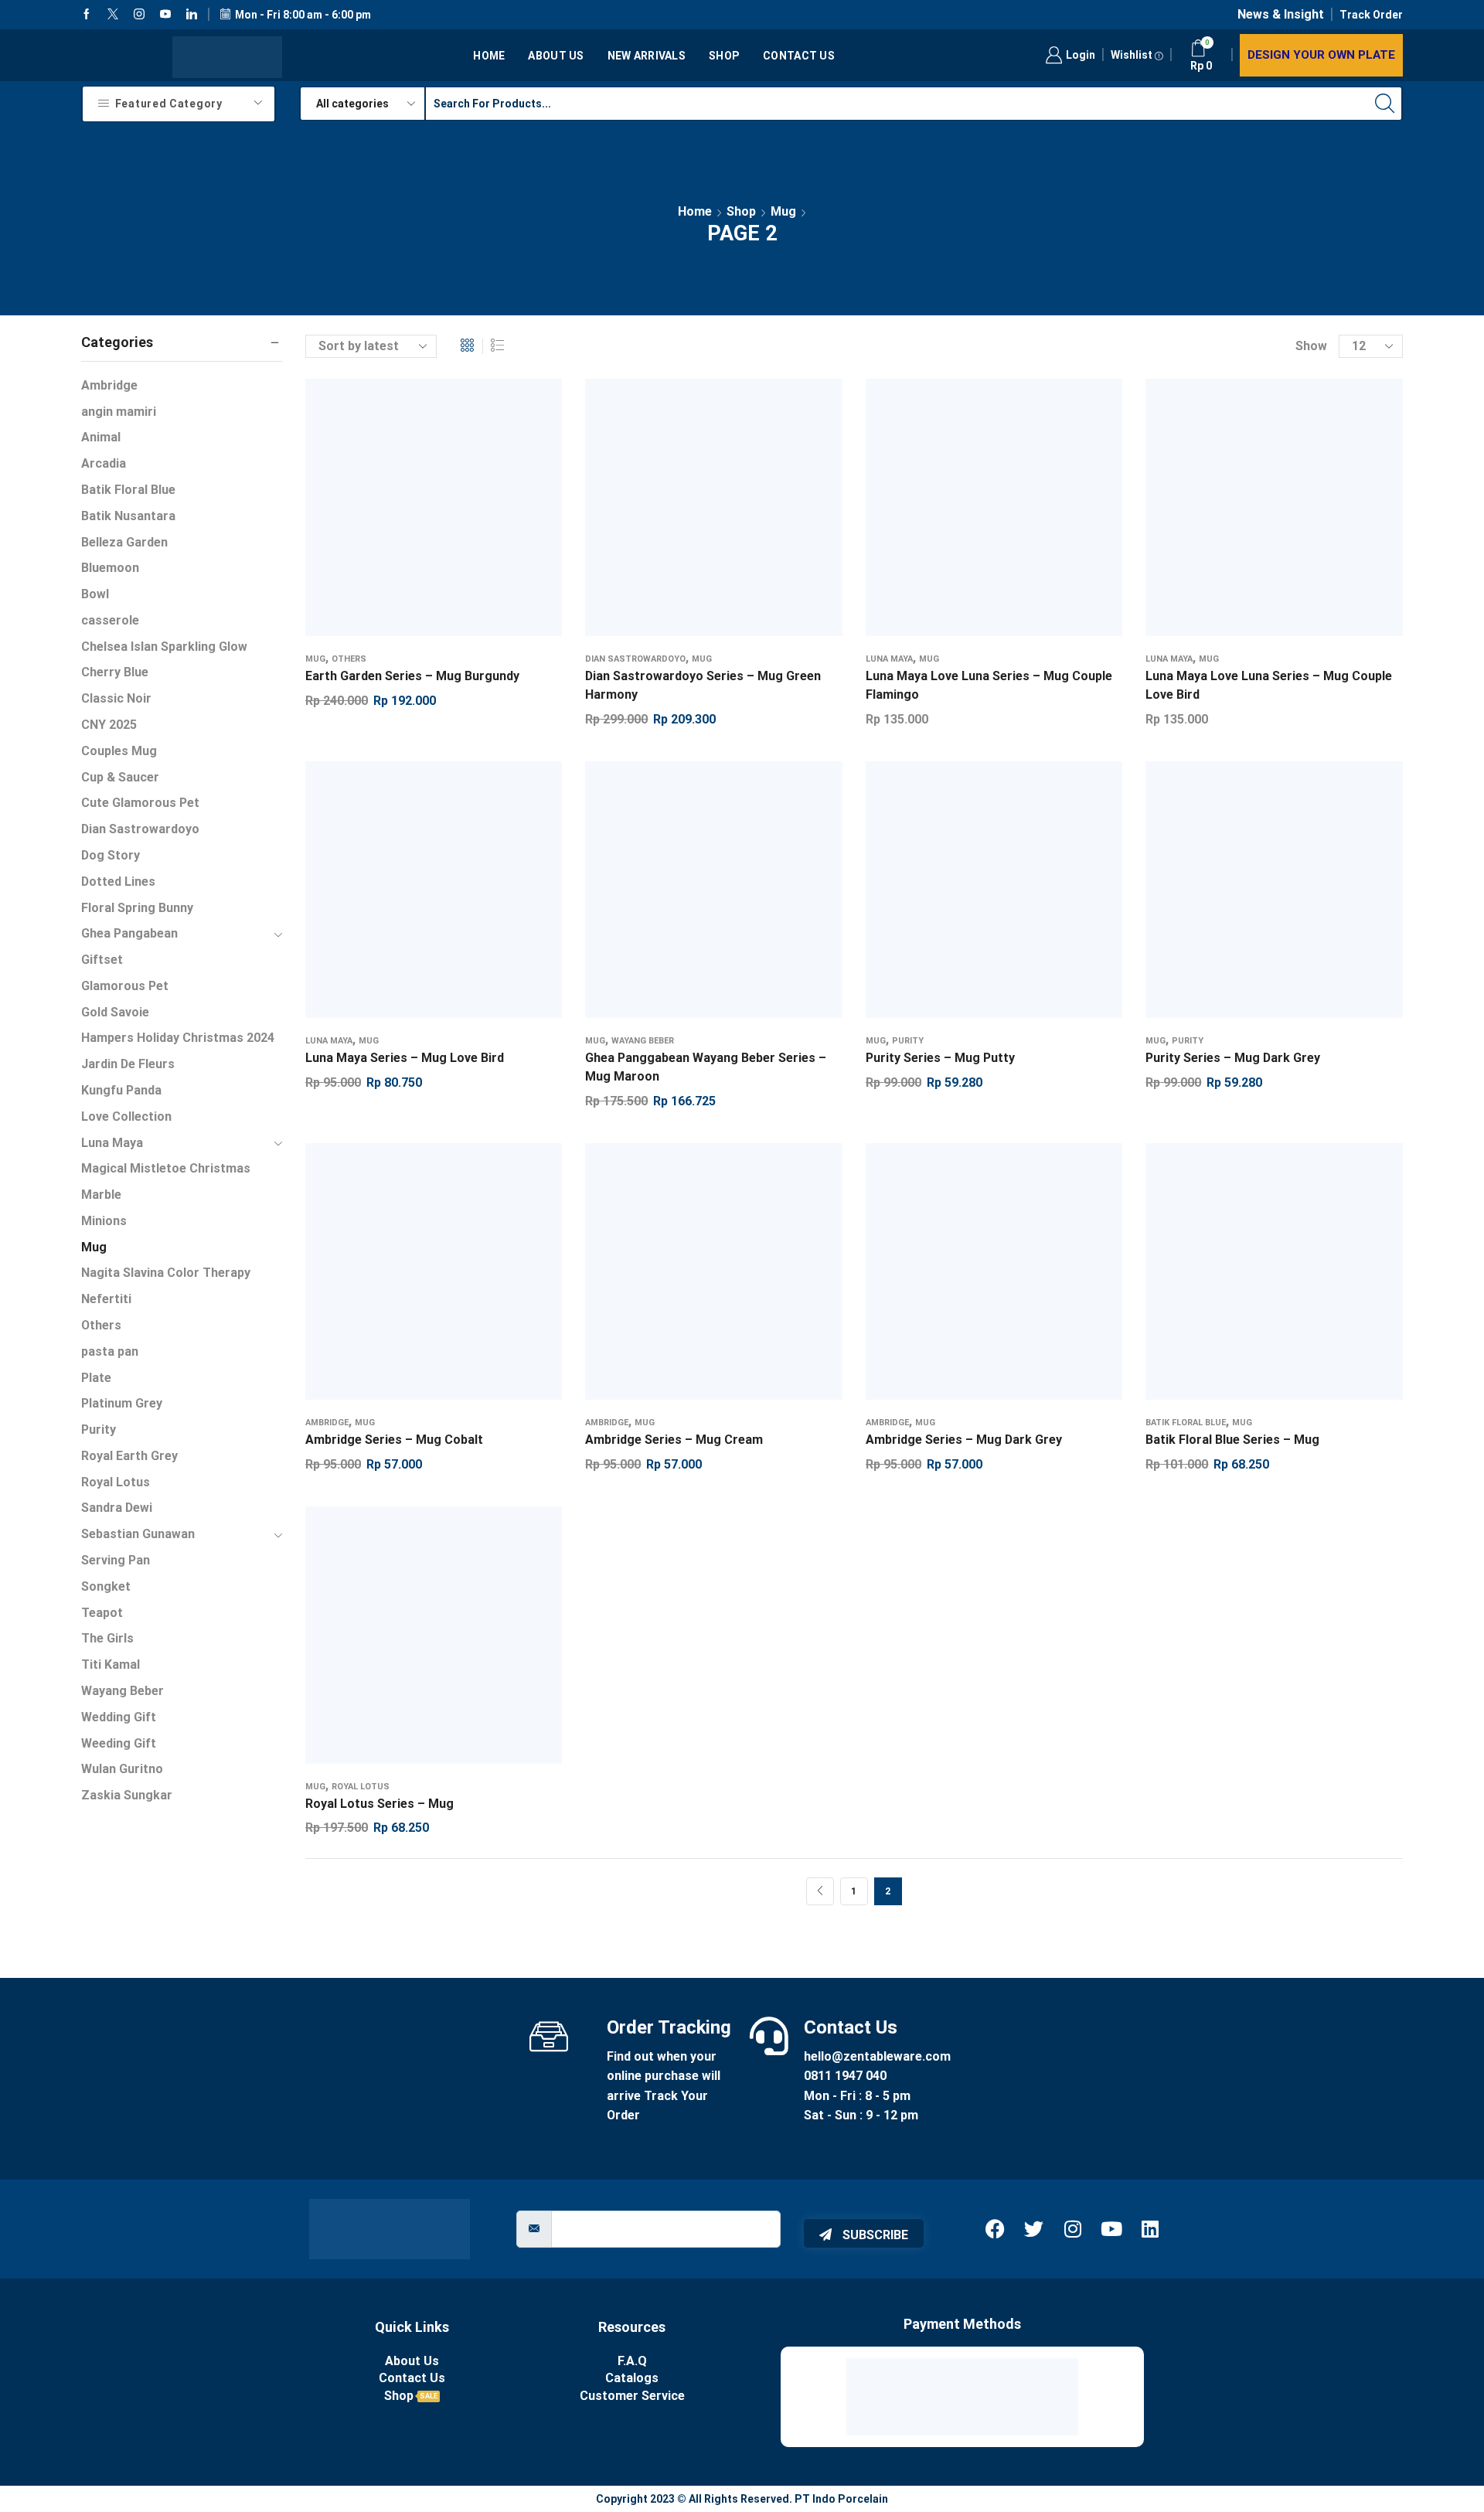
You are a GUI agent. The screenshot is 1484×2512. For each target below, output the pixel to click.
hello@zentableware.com (877, 2056)
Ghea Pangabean (129, 933)
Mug (783, 211)
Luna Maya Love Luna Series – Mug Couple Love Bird (1269, 685)
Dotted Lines (118, 882)
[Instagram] (139, 15)
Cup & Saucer (120, 777)
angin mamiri (119, 412)
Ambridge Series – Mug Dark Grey (964, 1440)
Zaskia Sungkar (127, 1795)
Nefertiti (106, 1299)
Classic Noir (116, 698)
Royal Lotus (361, 1787)
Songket (106, 1586)
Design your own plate (1321, 55)
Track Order (1371, 15)
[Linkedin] (192, 15)
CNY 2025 (109, 725)
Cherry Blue (115, 672)
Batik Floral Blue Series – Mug (1232, 1440)
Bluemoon (110, 568)
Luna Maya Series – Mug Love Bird (405, 1058)
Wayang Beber (643, 1041)
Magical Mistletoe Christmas (166, 1168)
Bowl (95, 594)
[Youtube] (165, 15)
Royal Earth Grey (129, 1456)
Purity (908, 1041)
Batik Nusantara (128, 516)
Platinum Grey (122, 1403)
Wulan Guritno (122, 1769)
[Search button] (1385, 104)
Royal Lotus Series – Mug (380, 1804)
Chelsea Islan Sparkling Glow (164, 647)
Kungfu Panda (121, 1090)
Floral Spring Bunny (137, 908)
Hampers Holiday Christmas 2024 (178, 1038)
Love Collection (126, 1116)
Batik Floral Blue (1186, 1423)
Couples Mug (119, 751)
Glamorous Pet (125, 986)
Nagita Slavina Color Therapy (166, 1273)
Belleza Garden (124, 542)
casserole (110, 620)
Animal (101, 437)
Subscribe (874, 2235)
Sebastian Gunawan (138, 1534)
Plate (96, 1378)
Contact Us (799, 56)
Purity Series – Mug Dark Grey (1233, 1058)
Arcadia (104, 463)
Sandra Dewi (117, 1508)
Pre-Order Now (682, 896)
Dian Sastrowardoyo (635, 659)
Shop (724, 56)
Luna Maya (889, 659)
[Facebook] (87, 15)
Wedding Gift (119, 1717)
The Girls (107, 1638)
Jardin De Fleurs (128, 1064)
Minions (104, 1221)
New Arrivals (647, 56)
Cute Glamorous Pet (140, 803)
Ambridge (327, 1423)
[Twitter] (113, 15)
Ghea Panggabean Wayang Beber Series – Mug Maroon (706, 1067)
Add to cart (418, 513)
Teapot (102, 1613)
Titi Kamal (111, 1664)
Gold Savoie (115, 1012)
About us (556, 56)
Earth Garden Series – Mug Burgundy (412, 676)
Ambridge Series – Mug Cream (674, 1440)
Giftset (102, 960)
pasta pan (110, 1351)
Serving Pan (116, 1560)
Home (489, 56)
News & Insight (1281, 14)
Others (349, 659)
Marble (101, 1195)
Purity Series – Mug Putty (940, 1058)
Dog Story (111, 855)
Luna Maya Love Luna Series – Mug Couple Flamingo (989, 685)
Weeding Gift (119, 1743)
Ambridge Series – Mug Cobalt (394, 1440)
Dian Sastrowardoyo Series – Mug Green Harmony (703, 685)
